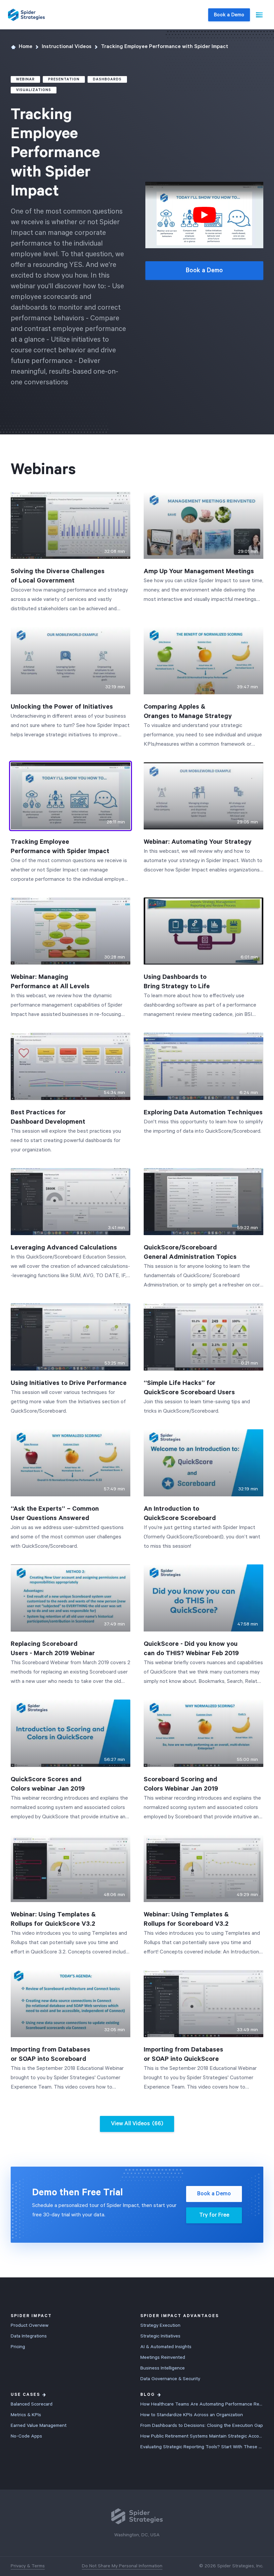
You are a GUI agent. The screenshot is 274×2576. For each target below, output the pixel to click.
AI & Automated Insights (166, 2347)
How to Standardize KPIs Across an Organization (192, 2415)
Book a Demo (229, 15)
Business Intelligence (163, 2368)
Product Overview (30, 2325)
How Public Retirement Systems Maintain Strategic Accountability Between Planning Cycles (202, 2436)
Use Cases (25, 2395)
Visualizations (34, 90)
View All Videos (137, 2124)
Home (26, 47)
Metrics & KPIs (26, 2415)
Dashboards (107, 79)
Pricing (18, 2347)
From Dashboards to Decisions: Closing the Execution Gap (202, 2426)
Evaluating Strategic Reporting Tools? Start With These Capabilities (202, 2447)
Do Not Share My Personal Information (122, 2566)
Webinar (25, 79)
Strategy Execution (160, 2325)
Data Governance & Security (170, 2379)
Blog (148, 2395)
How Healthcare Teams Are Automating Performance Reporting (202, 2404)
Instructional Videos (67, 47)
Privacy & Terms (28, 2566)
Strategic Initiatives (160, 2336)
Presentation (64, 79)
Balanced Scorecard (32, 2404)
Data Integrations (29, 2336)
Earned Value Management (39, 2426)
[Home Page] (26, 15)
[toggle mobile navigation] (259, 15)
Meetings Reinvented (163, 2357)
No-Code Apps (26, 2436)
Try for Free (214, 2215)
